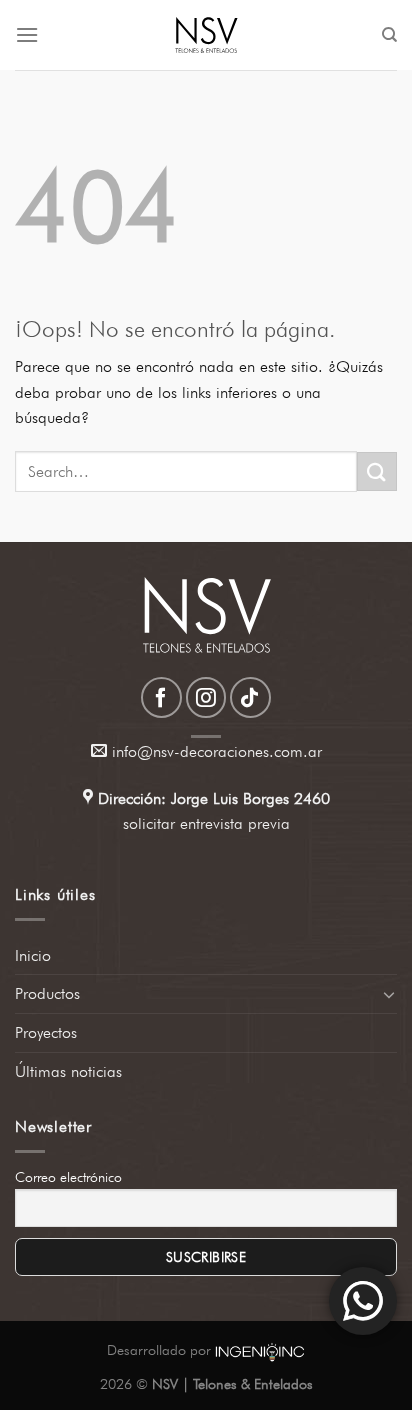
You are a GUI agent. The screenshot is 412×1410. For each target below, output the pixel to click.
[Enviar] (377, 471)
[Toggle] (389, 994)
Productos (47, 993)
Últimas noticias (68, 1071)
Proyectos (46, 1032)
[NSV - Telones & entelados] (206, 35)
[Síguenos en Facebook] (161, 697)
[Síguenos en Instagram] (206, 697)
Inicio (33, 955)
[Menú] (27, 34)
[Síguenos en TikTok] (250, 697)
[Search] (389, 35)
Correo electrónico (68, 1177)
